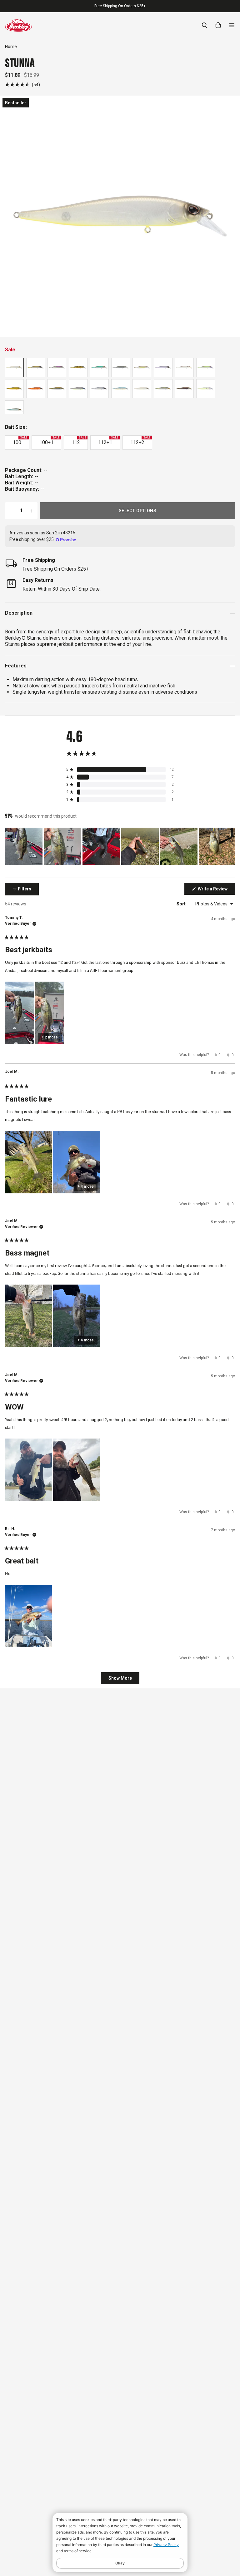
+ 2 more (50, 1037)
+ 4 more (86, 1186)
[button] (22, 84)
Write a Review (216, 890)
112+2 (140, 441)
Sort (182, 904)
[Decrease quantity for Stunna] (11, 511)
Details (151, 6)
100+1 (49, 441)
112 (79, 441)
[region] (120, 846)
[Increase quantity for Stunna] (32, 511)
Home (11, 47)
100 (20, 441)
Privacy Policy (166, 2545)
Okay (120, 2563)
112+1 (108, 441)
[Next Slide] (230, 846)
